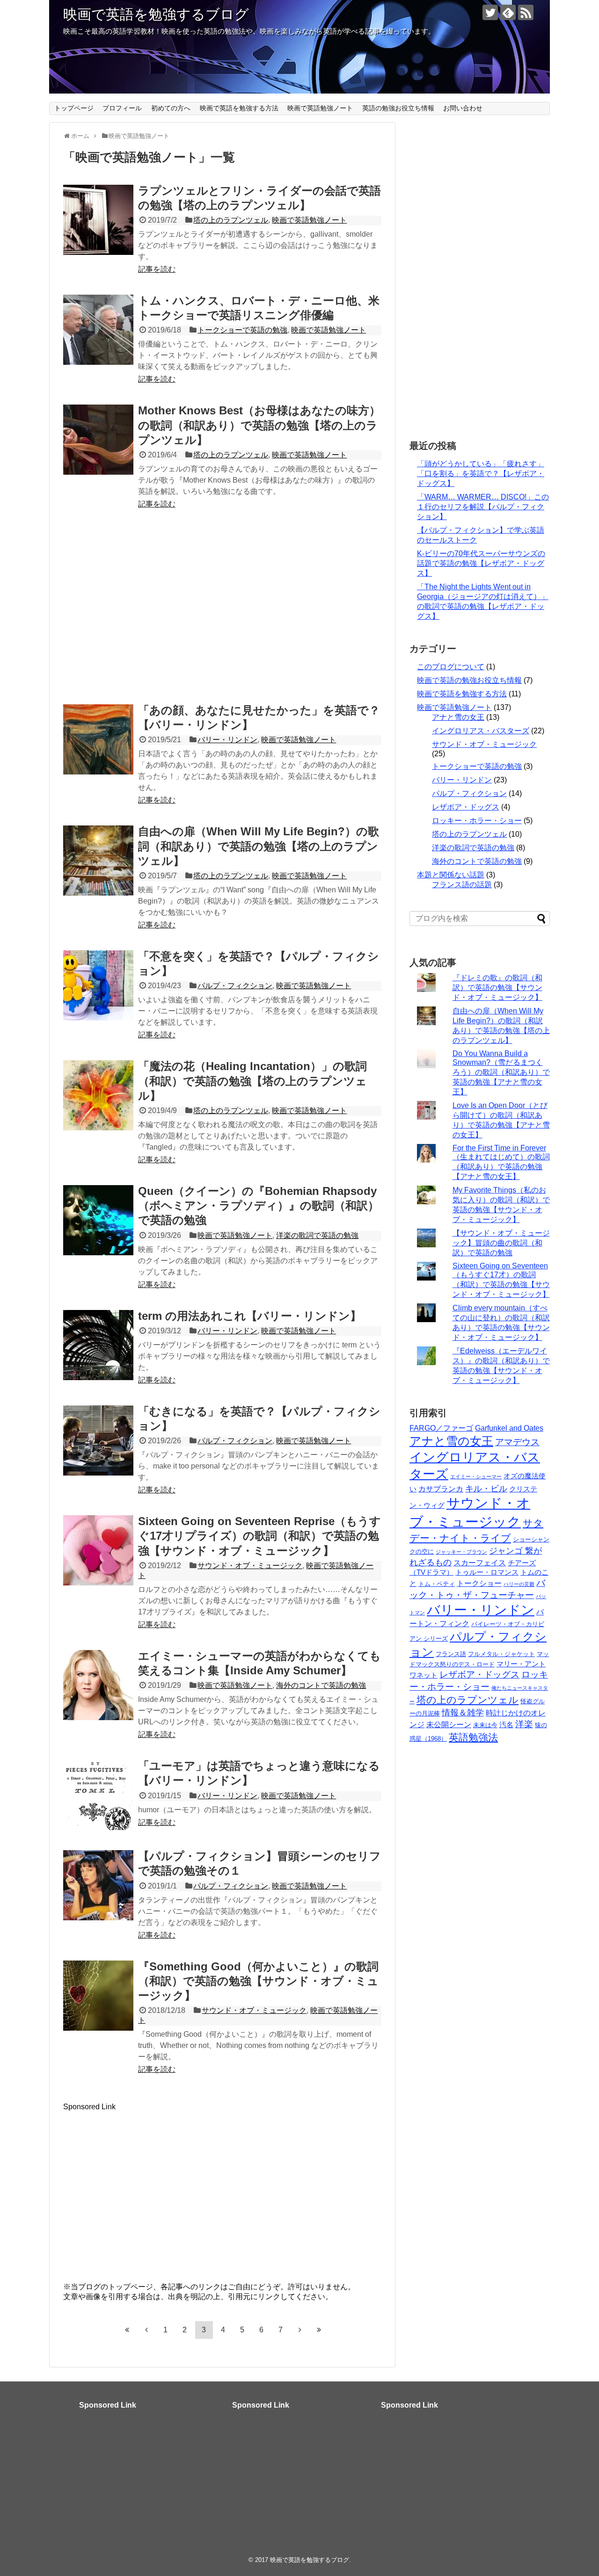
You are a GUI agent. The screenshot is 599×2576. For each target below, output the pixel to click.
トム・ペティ (437, 1584)
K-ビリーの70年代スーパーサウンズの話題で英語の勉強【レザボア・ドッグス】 (481, 563)
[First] (127, 2330)
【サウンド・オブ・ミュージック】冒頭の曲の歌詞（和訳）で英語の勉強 (501, 1243)
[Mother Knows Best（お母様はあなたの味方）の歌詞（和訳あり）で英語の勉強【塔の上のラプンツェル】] (98, 440)
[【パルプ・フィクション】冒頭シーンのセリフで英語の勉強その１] (98, 1885)
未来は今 (485, 1725)
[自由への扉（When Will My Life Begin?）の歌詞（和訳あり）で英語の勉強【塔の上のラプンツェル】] (98, 861)
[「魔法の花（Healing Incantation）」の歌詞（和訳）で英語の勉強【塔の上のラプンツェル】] (98, 1095)
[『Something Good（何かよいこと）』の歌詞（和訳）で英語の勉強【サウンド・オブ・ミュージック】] (98, 1996)
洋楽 (524, 1724)
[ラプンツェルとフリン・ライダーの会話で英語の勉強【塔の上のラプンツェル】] (98, 220)
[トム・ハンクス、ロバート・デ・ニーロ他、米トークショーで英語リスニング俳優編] (98, 330)
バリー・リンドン (227, 740)
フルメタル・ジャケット (501, 1654)
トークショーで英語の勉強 (242, 330)
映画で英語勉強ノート (320, 108)
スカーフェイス (480, 1563)
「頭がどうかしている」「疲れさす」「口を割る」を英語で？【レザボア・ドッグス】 (481, 474)
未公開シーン (449, 1724)
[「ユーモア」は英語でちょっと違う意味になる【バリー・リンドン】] (98, 1795)
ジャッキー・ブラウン (461, 1552)
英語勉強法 (473, 1737)
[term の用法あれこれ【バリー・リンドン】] (98, 1345)
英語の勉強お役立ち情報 (398, 108)
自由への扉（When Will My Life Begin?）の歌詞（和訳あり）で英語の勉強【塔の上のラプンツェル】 (259, 846)
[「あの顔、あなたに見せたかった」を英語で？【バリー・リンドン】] (98, 739)
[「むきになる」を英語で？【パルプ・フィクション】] (98, 1440)
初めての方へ (171, 108)
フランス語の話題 (462, 885)
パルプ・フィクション (235, 986)
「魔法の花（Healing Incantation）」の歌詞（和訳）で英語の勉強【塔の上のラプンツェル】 (252, 1081)
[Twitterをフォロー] (490, 12)
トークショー (479, 1583)
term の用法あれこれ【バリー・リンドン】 (250, 1316)
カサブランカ (441, 1489)
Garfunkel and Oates (509, 1428)
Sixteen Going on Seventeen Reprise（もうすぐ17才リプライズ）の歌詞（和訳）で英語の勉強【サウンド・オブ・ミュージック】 (259, 1536)
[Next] (300, 2330)
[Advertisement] (222, 610)
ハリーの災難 (519, 1584)
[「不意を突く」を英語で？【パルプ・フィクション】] (98, 985)
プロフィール (122, 108)
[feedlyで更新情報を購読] (508, 12)
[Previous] (146, 2330)
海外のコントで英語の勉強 (321, 1685)
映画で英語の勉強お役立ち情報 (469, 680)
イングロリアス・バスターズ (481, 731)
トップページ (74, 108)
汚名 (506, 1725)
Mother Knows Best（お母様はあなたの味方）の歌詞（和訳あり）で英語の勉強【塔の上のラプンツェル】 (259, 425)
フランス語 (451, 1654)
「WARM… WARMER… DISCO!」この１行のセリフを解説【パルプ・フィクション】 (483, 507)
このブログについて (451, 667)
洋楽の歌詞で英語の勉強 (317, 1235)
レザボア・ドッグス (466, 807)
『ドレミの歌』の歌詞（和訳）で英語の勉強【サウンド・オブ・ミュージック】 (497, 988)
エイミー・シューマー (476, 1476)
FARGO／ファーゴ (441, 1428)
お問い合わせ (463, 108)
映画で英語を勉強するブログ (156, 14)
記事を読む (157, 269)
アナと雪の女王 (458, 717)
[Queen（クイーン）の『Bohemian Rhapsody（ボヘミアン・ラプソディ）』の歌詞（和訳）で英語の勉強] (98, 1220)
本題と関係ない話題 (451, 875)
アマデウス (517, 1442)
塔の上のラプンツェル (231, 220)
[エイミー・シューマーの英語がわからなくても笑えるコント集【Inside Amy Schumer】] (98, 1685)
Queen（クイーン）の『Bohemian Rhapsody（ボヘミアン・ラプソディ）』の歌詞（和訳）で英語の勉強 (259, 1205)
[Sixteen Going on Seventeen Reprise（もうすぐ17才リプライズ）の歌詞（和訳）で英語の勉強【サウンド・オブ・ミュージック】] (98, 1550)
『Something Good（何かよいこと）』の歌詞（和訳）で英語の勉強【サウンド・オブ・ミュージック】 (258, 1981)
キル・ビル (486, 1489)
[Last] (319, 2330)
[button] (98, 220)
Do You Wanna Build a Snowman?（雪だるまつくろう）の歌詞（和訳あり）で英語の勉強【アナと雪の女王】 (501, 1073)
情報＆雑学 (463, 1713)
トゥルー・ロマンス (487, 1572)
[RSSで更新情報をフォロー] (526, 12)
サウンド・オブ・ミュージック (250, 1566)
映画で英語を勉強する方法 (239, 108)
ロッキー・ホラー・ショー (477, 821)
